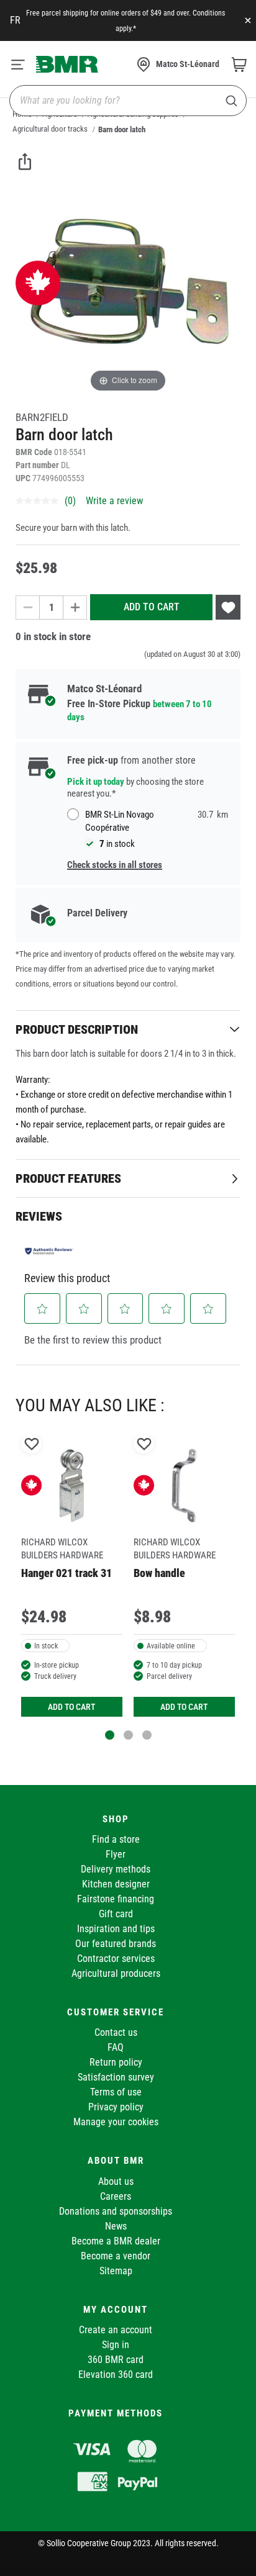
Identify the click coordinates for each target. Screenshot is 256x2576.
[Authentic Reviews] (49, 1250)
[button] (43, 1309)
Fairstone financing (116, 1899)
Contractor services (116, 1959)
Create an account (116, 2330)
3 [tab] (147, 1735)
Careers (116, 2196)
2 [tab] (128, 1735)
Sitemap (116, 2271)
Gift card (116, 1914)
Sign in (116, 2345)
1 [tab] (110, 1735)
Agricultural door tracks (50, 129)
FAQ (116, 2047)
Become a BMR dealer (116, 2241)
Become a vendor (116, 2256)
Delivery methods (116, 1869)
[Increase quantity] (75, 608)
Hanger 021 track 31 (66, 1573)
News (116, 2226)
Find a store (116, 1839)
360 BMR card (116, 2360)
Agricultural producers (116, 1973)
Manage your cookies (116, 2122)
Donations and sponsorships (116, 2211)
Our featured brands (116, 1944)
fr (15, 20)
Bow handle (159, 1573)
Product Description (77, 1029)
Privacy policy (116, 2107)
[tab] (128, 1029)
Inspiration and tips (116, 1929)
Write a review (114, 501)
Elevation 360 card (116, 2375)
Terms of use (116, 2092)
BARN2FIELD (42, 417)
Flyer (116, 1854)
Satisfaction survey (116, 2077)
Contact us (116, 2032)
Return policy (116, 2062)
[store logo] (67, 64)
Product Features (68, 1178)
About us (116, 2181)
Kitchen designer (116, 1884)
